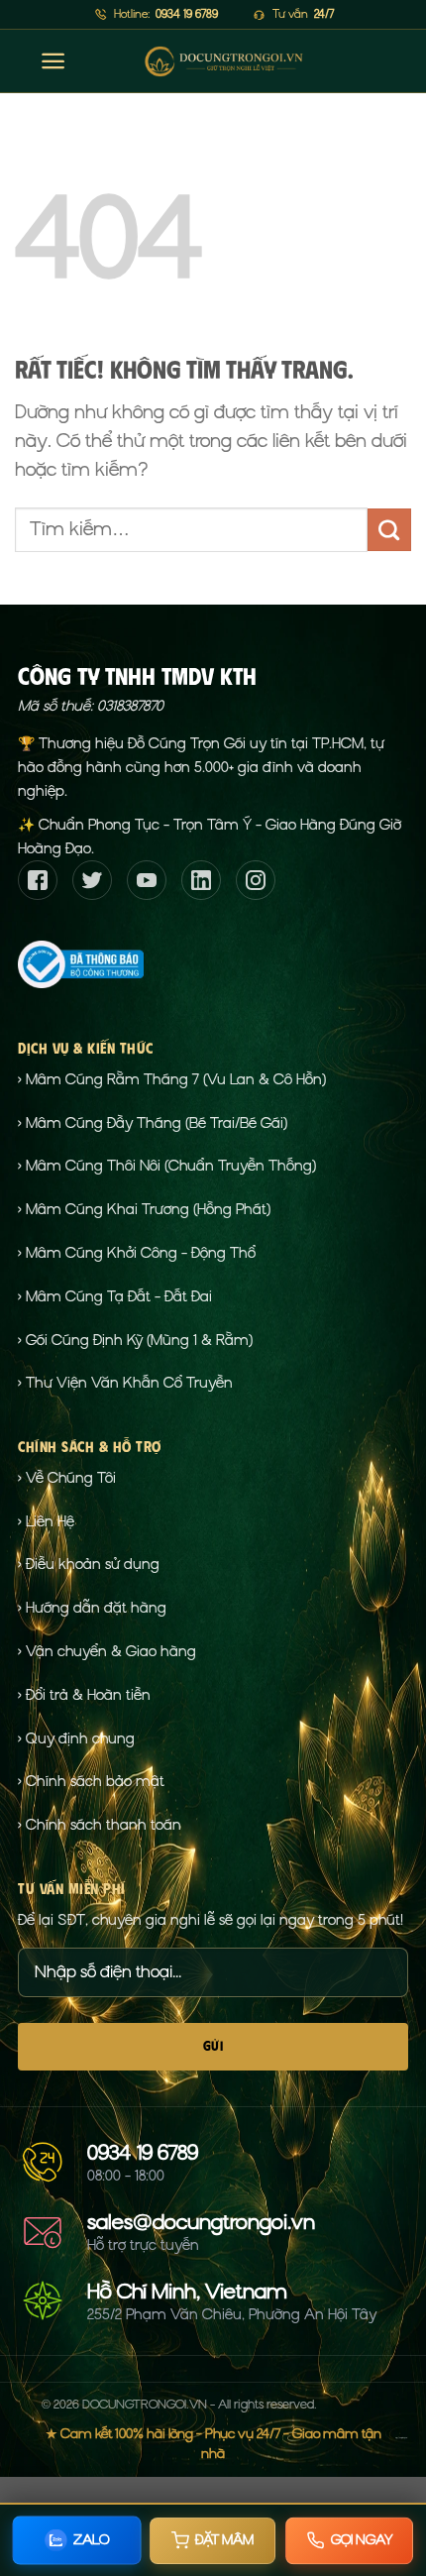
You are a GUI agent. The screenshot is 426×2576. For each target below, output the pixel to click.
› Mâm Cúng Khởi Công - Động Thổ (137, 1253)
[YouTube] (147, 880)
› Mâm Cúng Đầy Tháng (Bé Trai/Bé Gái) (153, 1123)
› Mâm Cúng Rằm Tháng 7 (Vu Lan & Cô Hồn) (172, 1079)
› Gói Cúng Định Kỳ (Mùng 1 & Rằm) (135, 1340)
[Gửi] (389, 530)
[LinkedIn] (201, 880)
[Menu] (53, 61)
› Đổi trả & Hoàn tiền (84, 1695)
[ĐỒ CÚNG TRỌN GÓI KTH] (224, 61)
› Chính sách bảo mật (91, 1781)
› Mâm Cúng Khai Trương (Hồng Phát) (144, 1209)
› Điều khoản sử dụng (89, 1564)
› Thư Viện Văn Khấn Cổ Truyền (125, 1383)
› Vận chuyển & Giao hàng (107, 1651)
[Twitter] (92, 880)
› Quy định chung (76, 1738)
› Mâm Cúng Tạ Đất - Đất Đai (115, 1296)
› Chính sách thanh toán (100, 1825)
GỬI (213, 2046)
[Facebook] (38, 880)
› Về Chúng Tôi (67, 1478)
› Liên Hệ (46, 1521)
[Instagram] (256, 880)
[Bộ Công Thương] (81, 962)
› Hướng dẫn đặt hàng (92, 1608)
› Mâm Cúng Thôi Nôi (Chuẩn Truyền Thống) (167, 1166)
